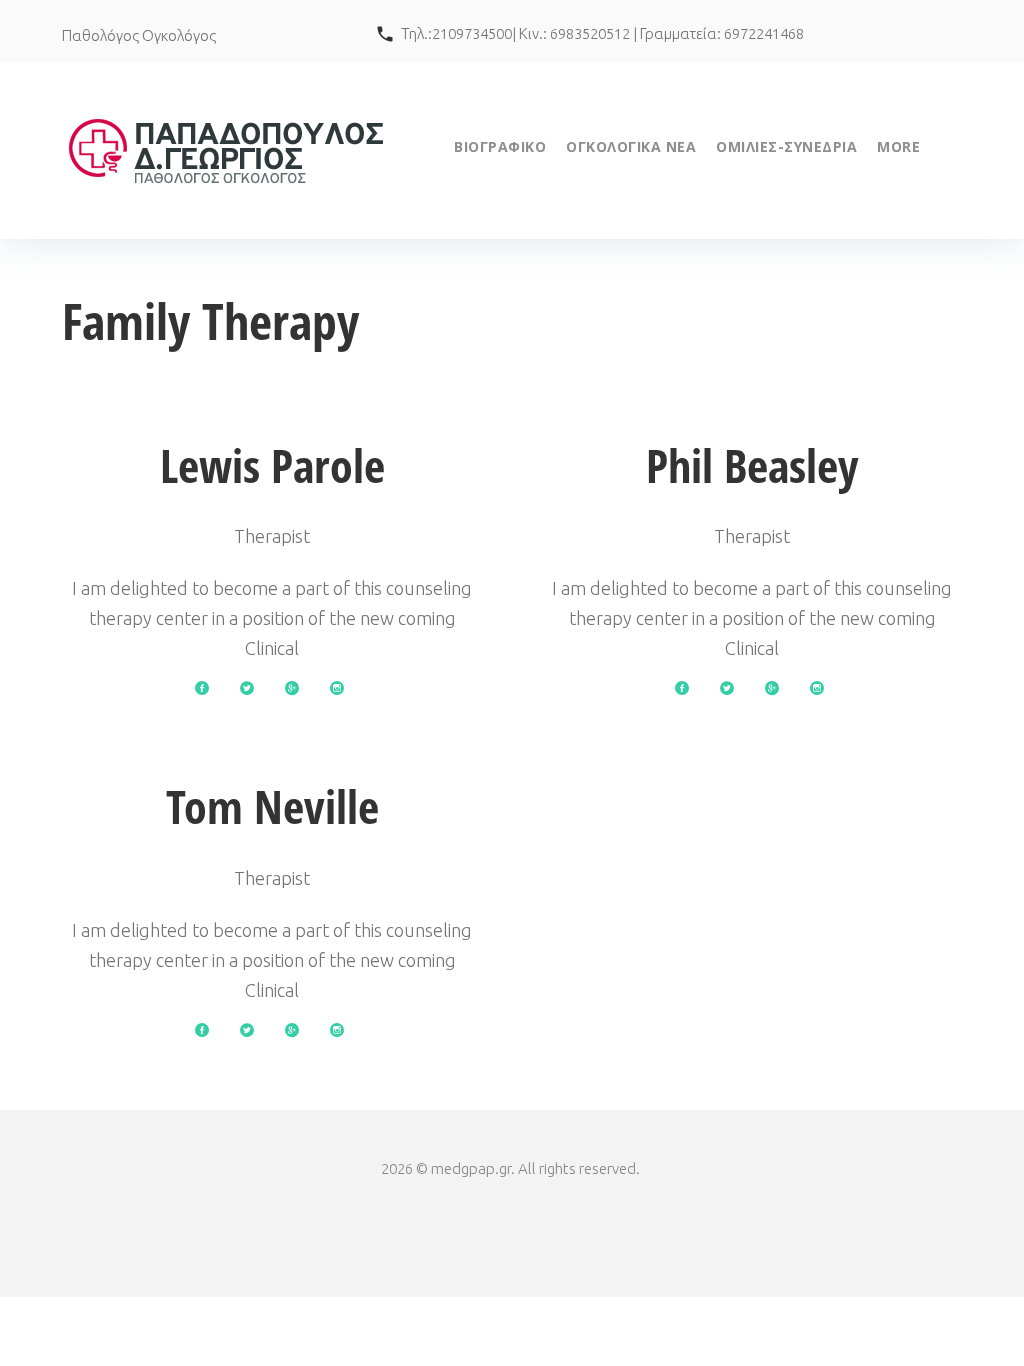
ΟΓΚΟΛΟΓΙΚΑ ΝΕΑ (631, 146)
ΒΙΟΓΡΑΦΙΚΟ (500, 146)
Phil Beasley (752, 465)
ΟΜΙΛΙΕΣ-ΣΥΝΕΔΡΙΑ (786, 146)
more (898, 146)
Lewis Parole (272, 465)
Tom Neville (272, 806)
